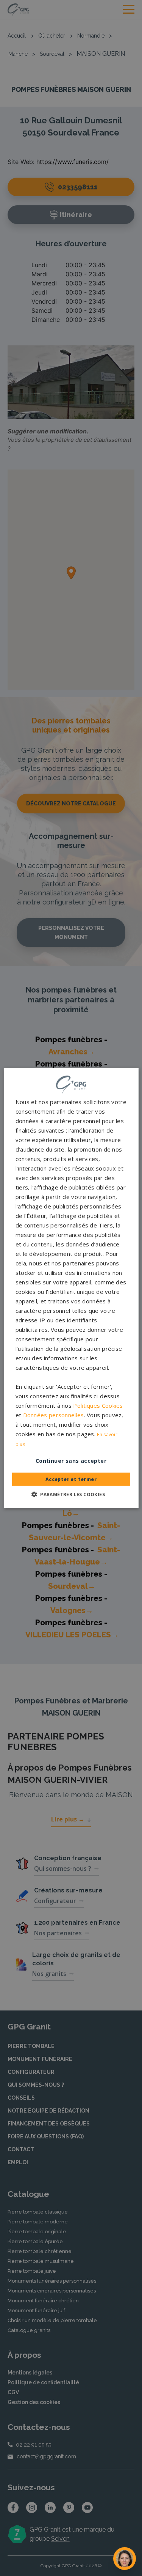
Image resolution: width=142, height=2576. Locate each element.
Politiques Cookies (98, 1405)
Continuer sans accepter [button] (71, 1461)
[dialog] (71, 1288)
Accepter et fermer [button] (71, 1479)
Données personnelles (54, 1415)
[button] (71, 1494)
